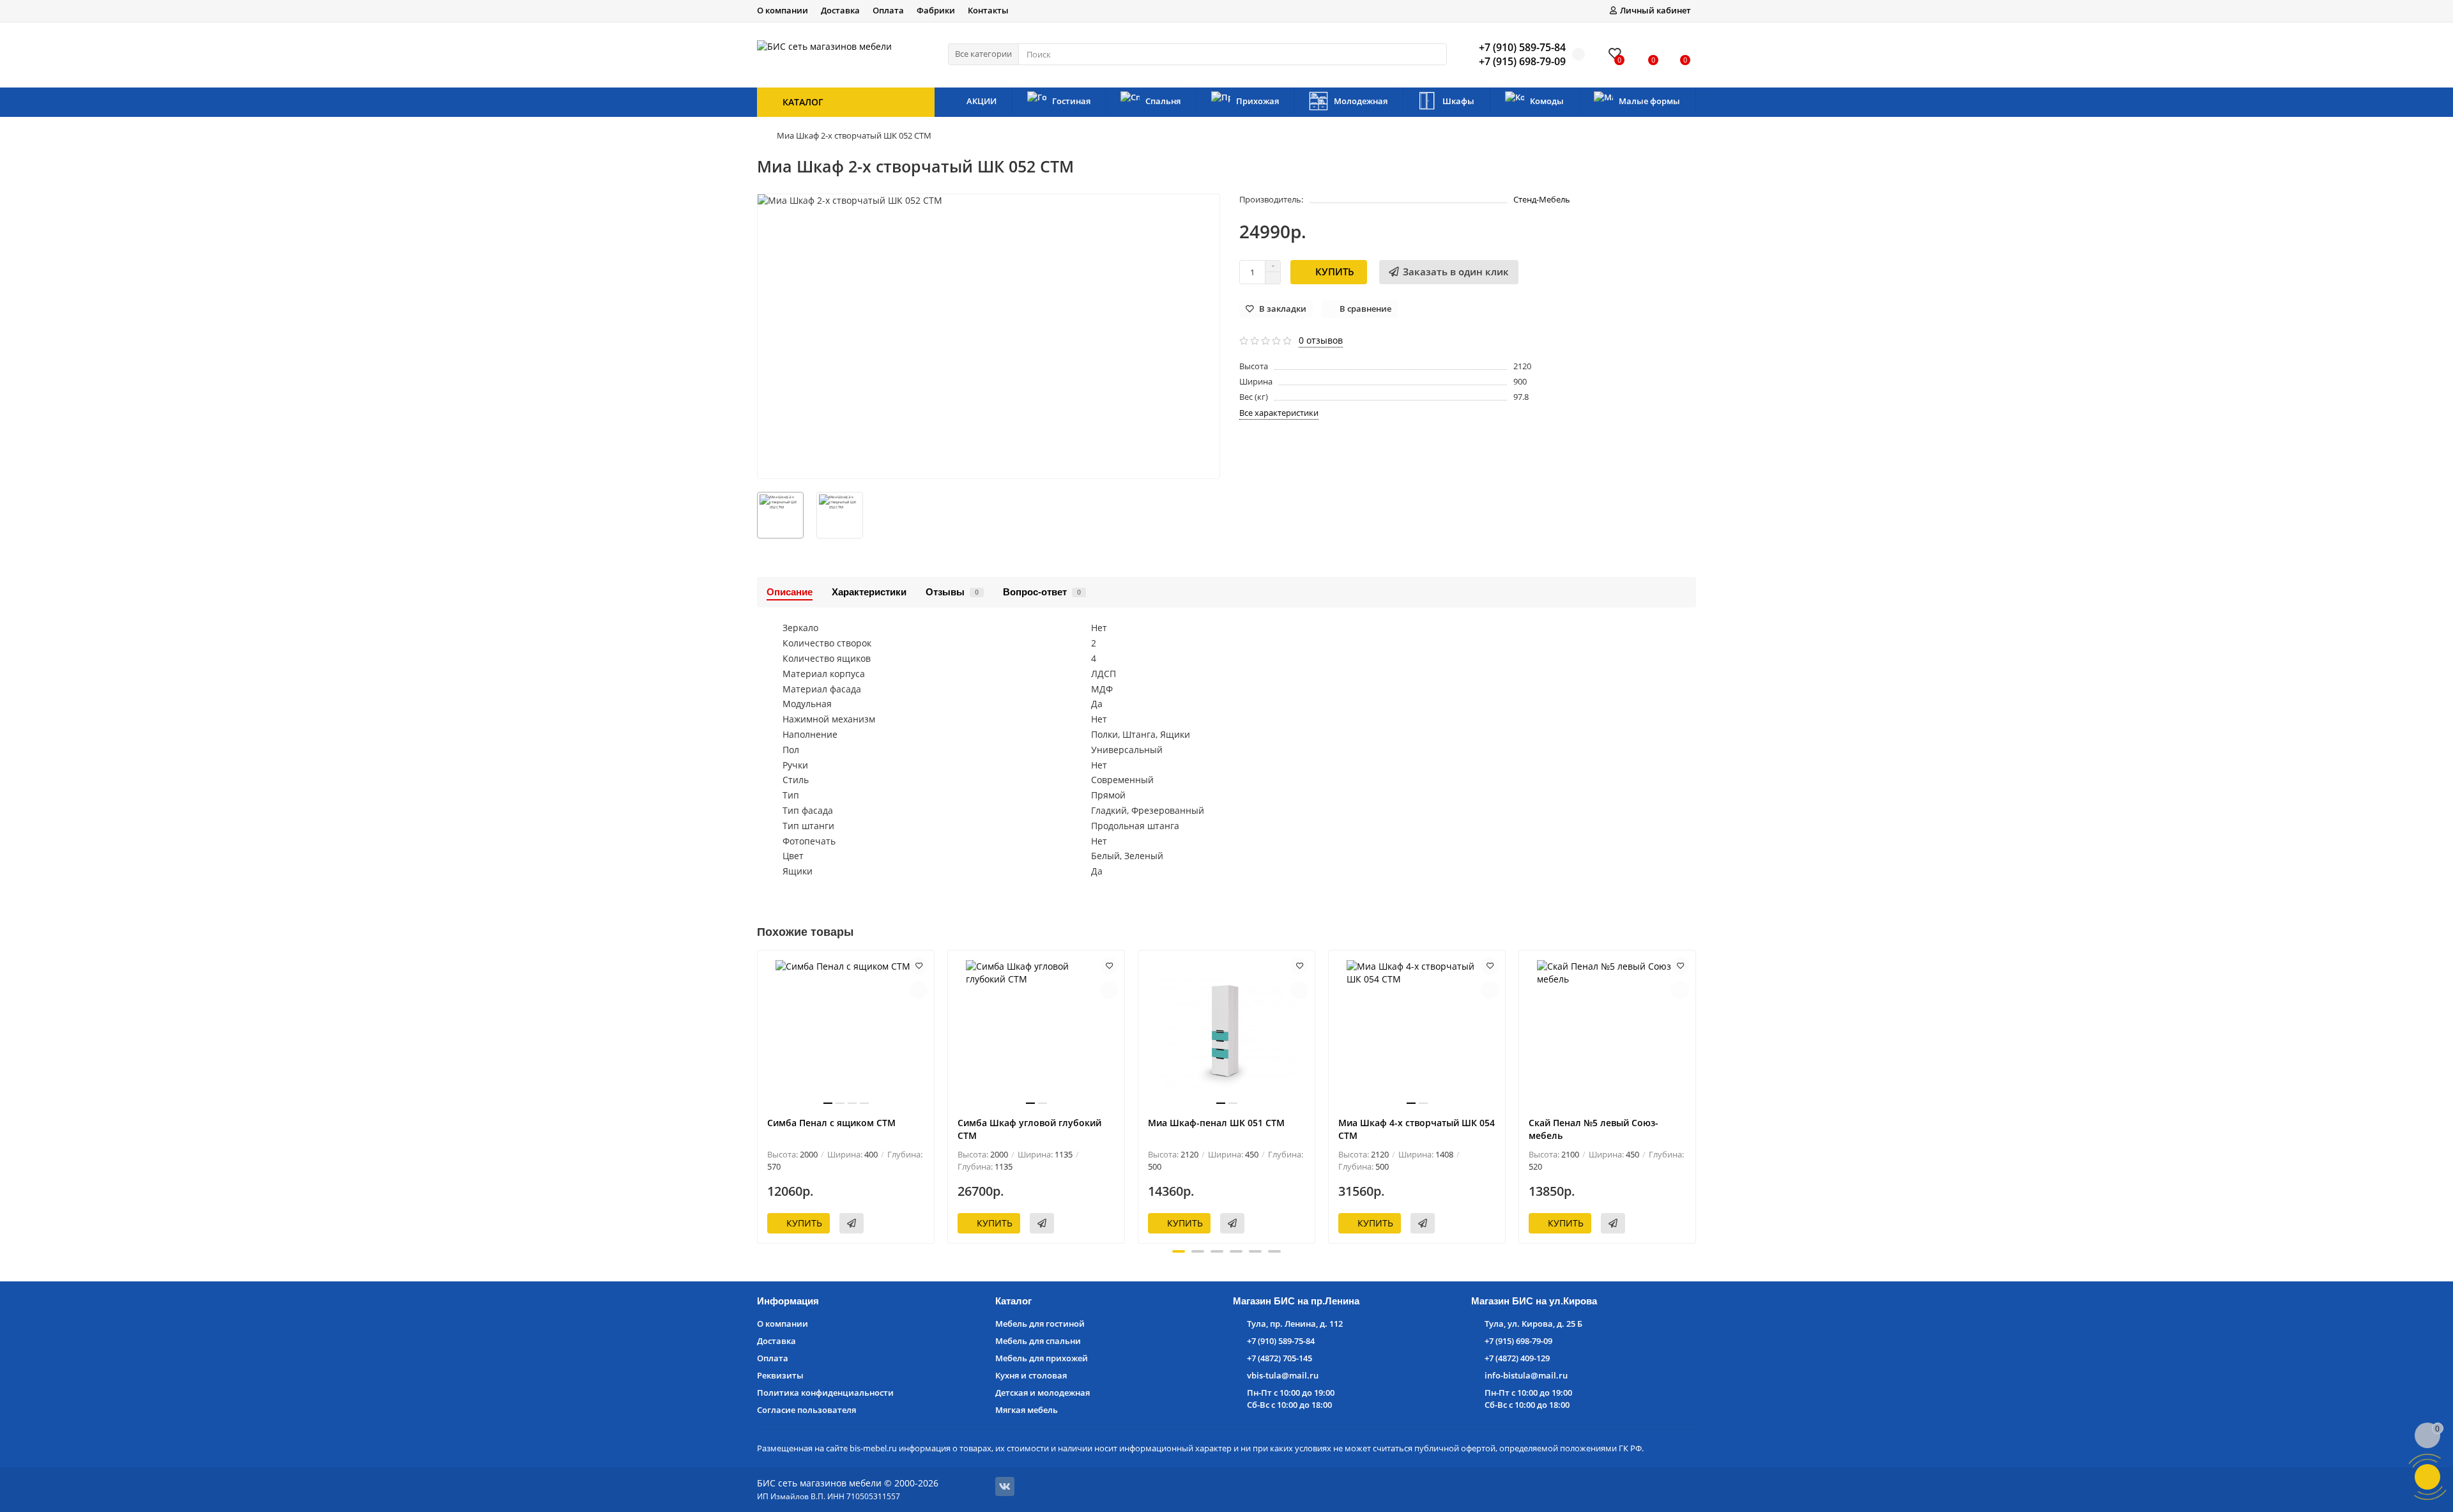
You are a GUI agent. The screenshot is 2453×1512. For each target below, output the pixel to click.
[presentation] (758, 1095)
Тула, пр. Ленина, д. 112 (1295, 1324)
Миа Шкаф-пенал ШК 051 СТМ (1216, 1123)
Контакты (988, 10)
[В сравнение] (919, 990)
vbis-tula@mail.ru (1283, 1375)
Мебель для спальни (1038, 1341)
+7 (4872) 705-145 (1280, 1358)
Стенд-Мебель (1542, 199)
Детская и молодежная (1043, 1393)
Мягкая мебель (1027, 1410)
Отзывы (952, 592)
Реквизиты (780, 1375)
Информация (788, 1301)
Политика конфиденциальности (825, 1393)
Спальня (1163, 101)
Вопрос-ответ (1042, 592)
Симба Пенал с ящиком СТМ (831, 1123)
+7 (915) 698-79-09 (1518, 1341)
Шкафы (1458, 101)
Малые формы (1649, 101)
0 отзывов (1321, 340)
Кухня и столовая (1031, 1375)
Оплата (888, 10)
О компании (783, 10)
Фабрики (936, 10)
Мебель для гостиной (1040, 1324)
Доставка (840, 10)
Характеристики (869, 592)
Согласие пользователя (806, 1410)
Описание (790, 592)
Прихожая (1257, 101)
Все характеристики (1279, 413)
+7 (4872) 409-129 (1517, 1358)
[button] (1179, 1251)
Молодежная (1361, 101)
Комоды (1547, 101)
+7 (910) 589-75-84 (1281, 1341)
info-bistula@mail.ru (1526, 1375)
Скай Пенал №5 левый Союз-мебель (1593, 1129)
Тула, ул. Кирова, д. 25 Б (1533, 1324)
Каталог (1013, 1301)
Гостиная (1071, 101)
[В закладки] (919, 966)
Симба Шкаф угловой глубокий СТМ (1029, 1129)
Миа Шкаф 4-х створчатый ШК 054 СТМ (1417, 1129)
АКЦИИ (982, 101)
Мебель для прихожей (1042, 1358)
